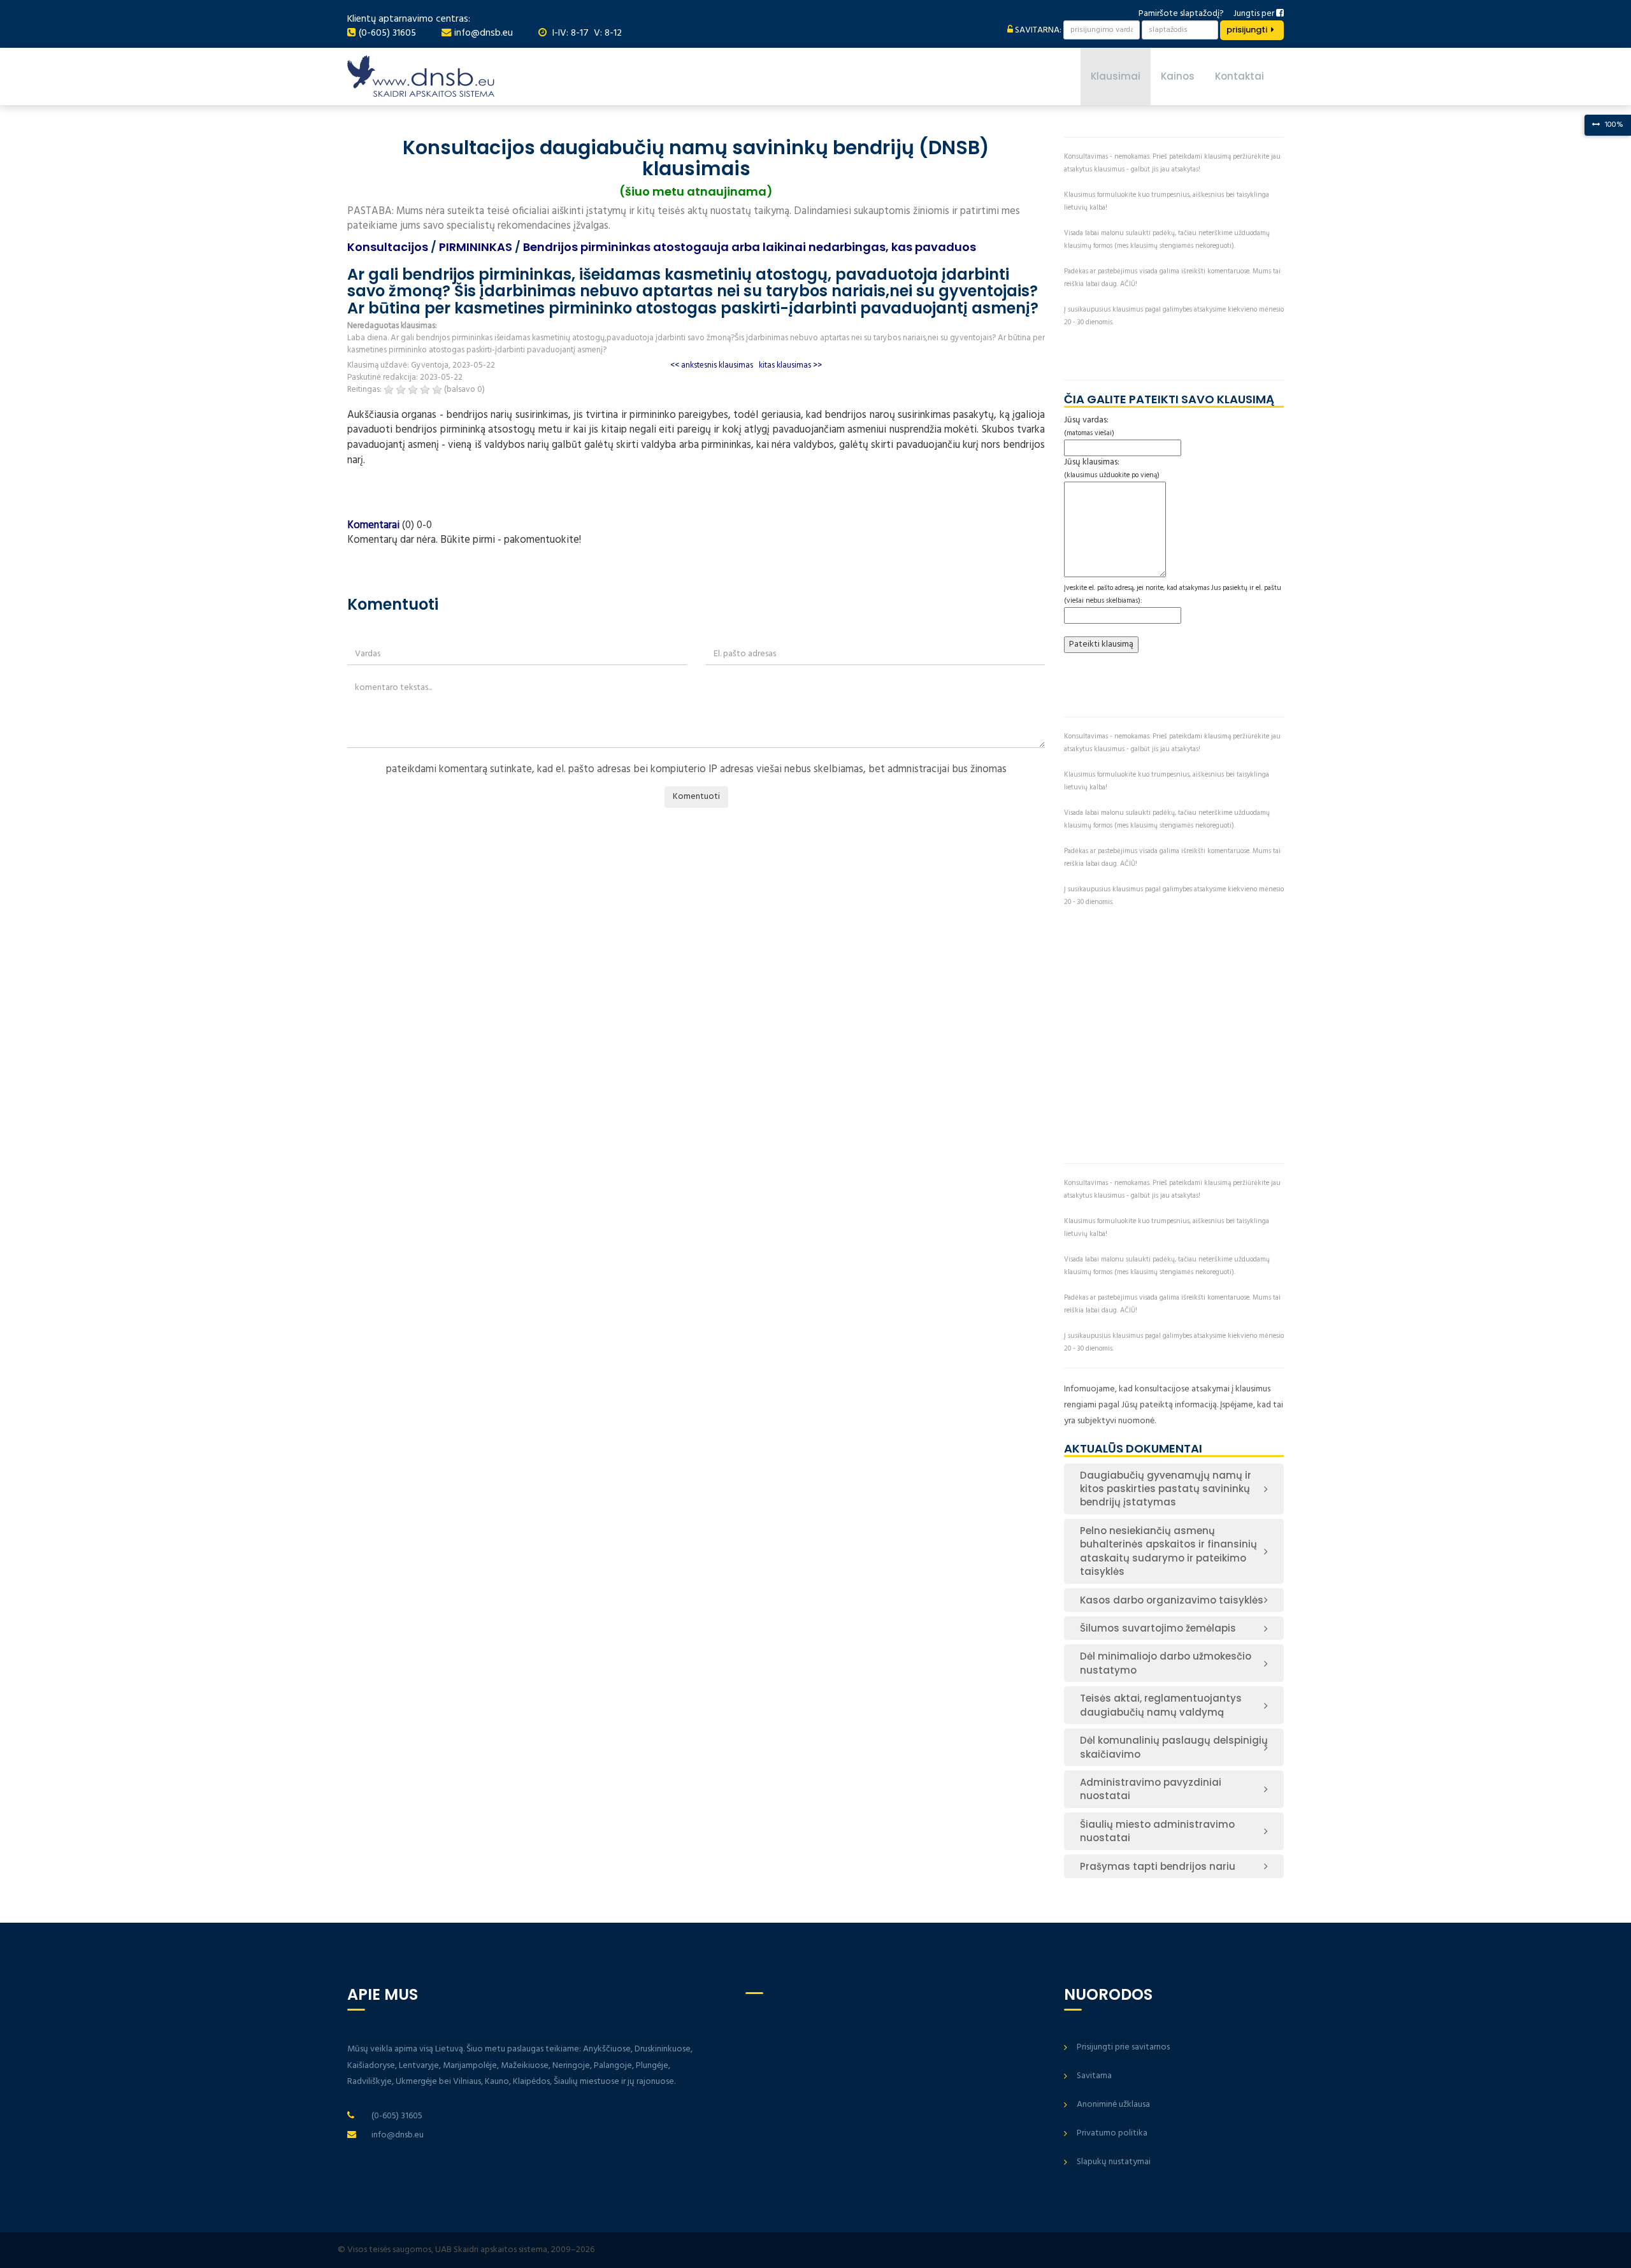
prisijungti (1247, 30)
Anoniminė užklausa (1113, 2105)
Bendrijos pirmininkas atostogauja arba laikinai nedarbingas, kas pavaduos (750, 247)
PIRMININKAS (476, 247)
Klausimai (1116, 76)
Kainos (1178, 76)
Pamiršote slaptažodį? (1181, 14)
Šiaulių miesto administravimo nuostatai (1157, 1831)
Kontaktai (1239, 76)
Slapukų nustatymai (1114, 2162)
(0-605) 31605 (387, 33)
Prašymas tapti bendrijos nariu (1158, 1866)
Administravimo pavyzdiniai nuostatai (1151, 1789)
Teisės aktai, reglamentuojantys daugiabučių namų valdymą (1161, 1705)
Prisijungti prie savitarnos (1123, 2047)
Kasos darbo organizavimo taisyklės (1172, 1600)
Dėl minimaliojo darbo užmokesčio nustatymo (1166, 1663)
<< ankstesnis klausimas (712, 365)
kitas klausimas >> (790, 365)
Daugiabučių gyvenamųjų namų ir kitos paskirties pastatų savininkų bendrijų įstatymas (1166, 1489)
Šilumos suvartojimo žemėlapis (1158, 1628)
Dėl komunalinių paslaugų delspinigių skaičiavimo (1174, 1747)
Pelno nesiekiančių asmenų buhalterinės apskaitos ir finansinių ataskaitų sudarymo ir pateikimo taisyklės (1168, 1551)
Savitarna (1094, 2076)
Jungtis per (1255, 14)
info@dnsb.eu (484, 33)
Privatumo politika (1112, 2133)
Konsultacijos (388, 247)
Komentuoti (696, 797)
